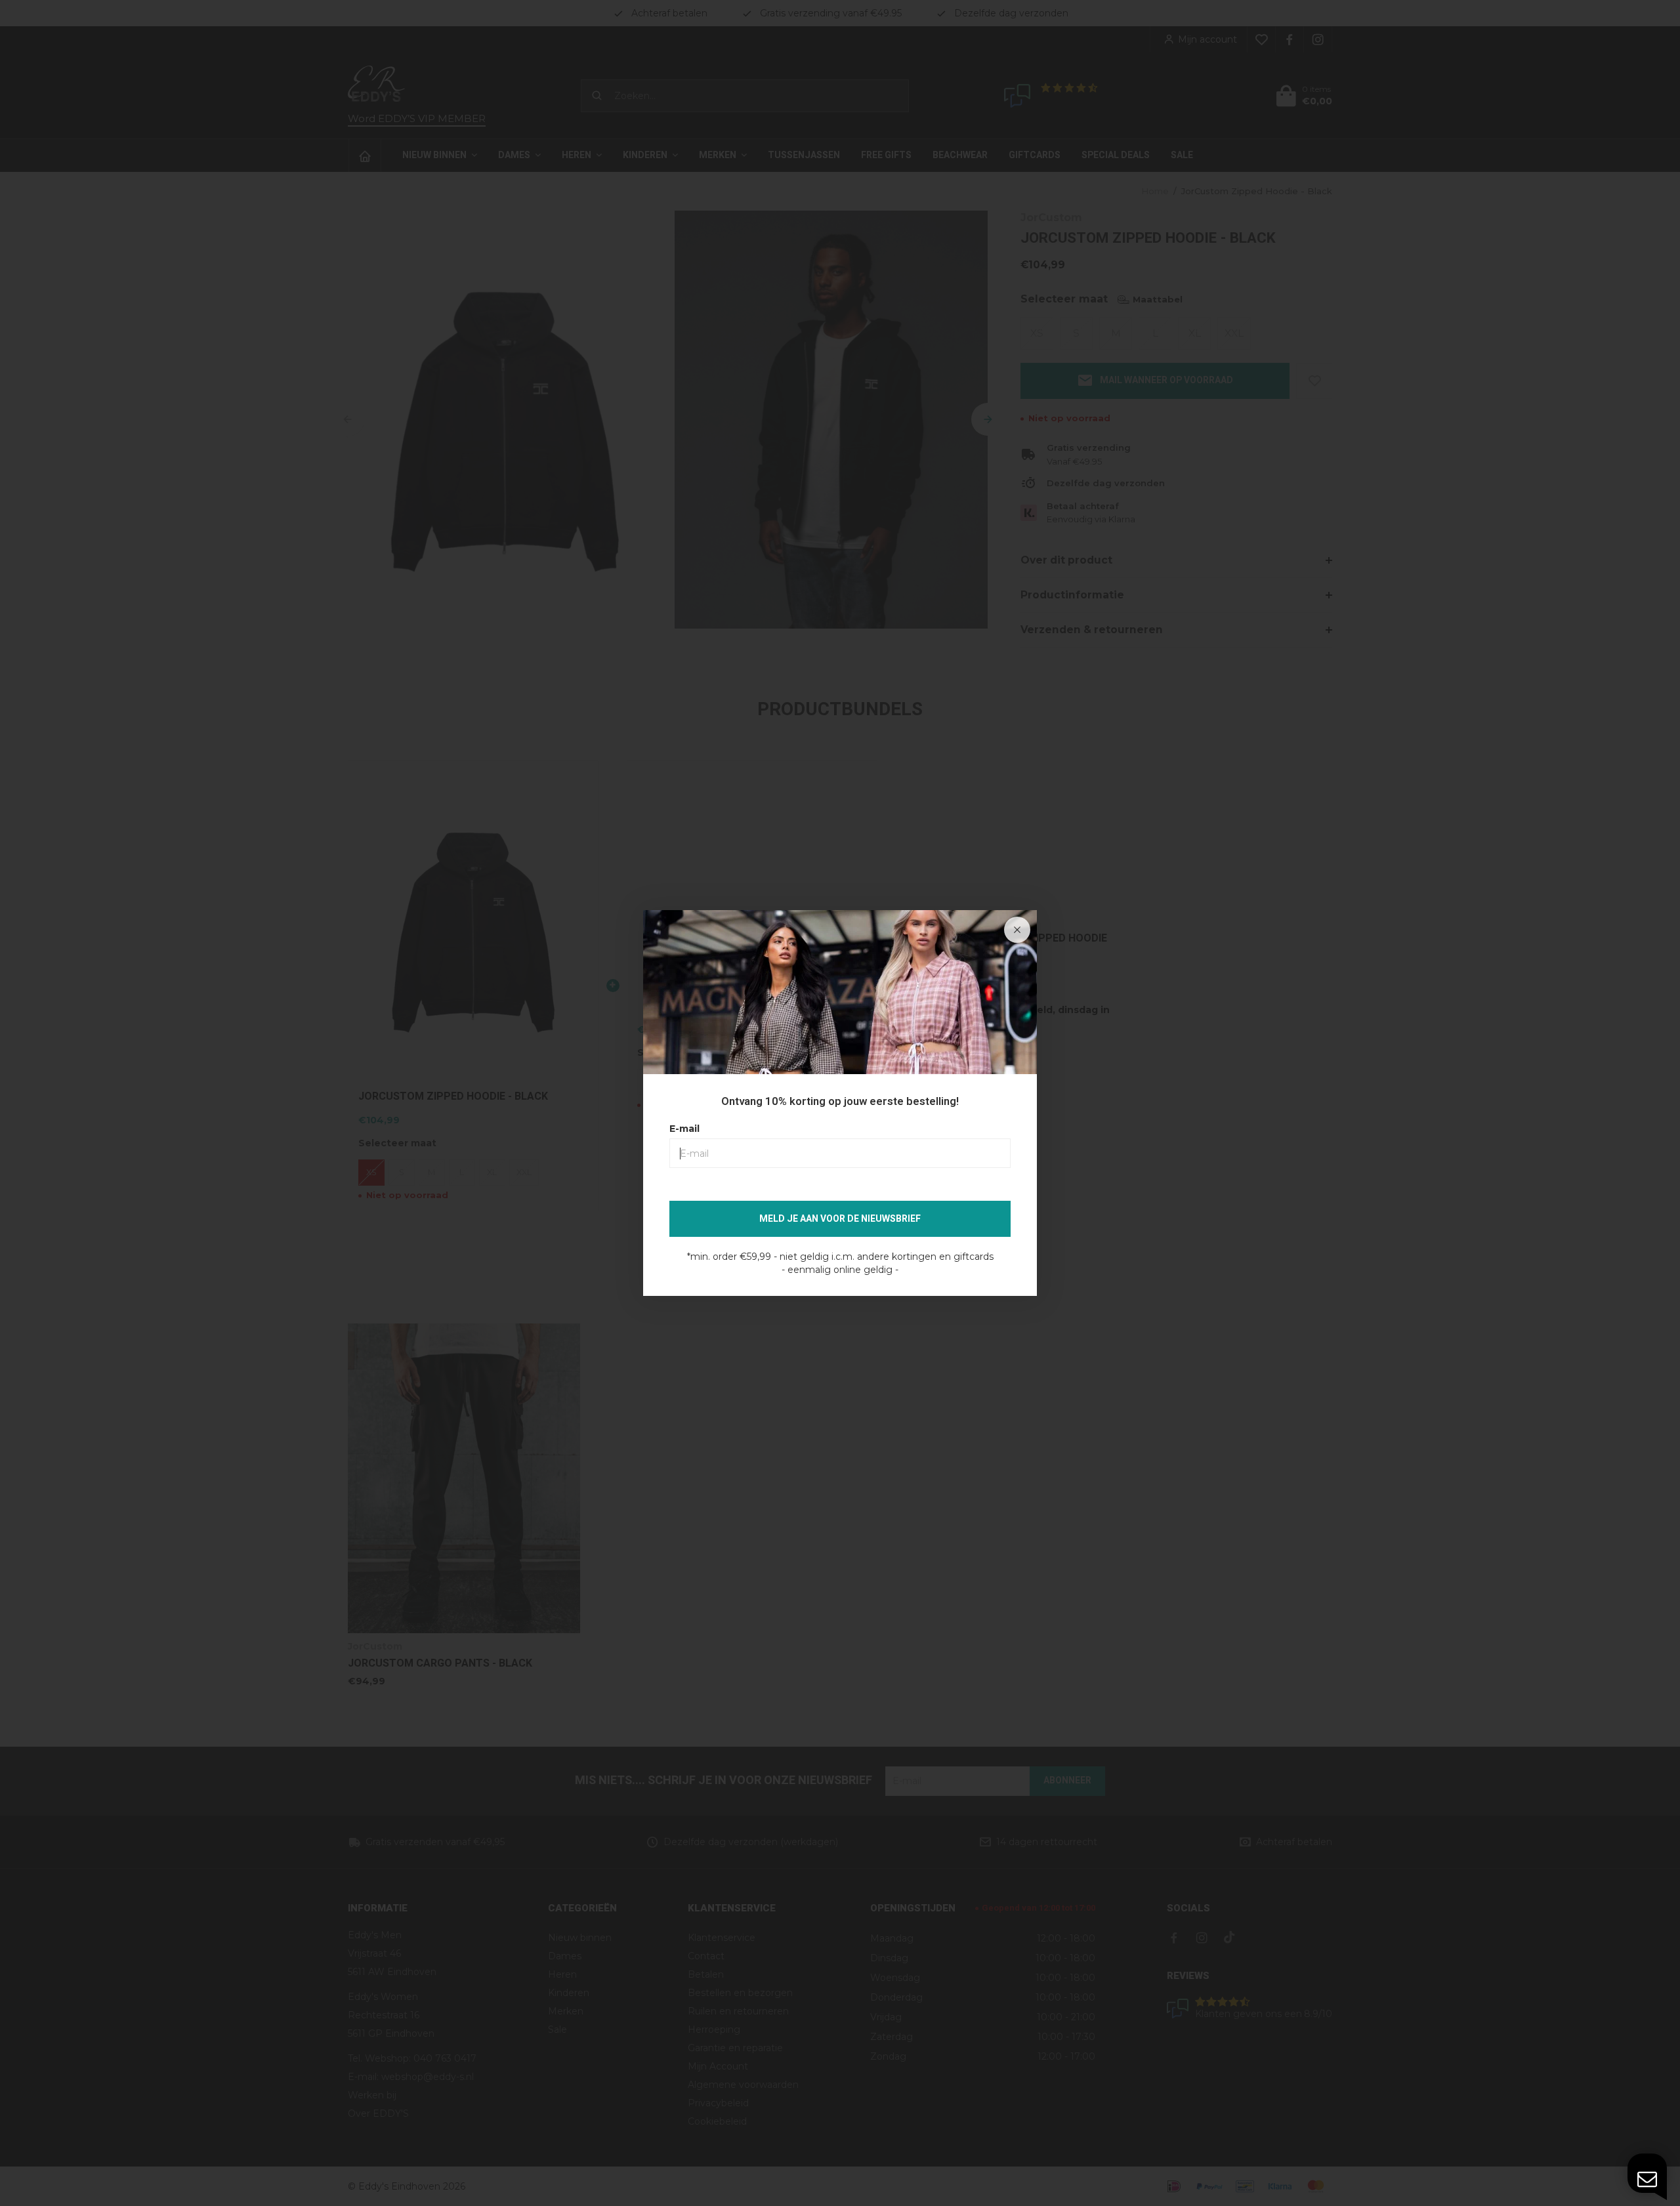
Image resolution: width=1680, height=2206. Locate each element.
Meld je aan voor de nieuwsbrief (840, 1219)
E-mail (684, 1129)
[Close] (1017, 930)
